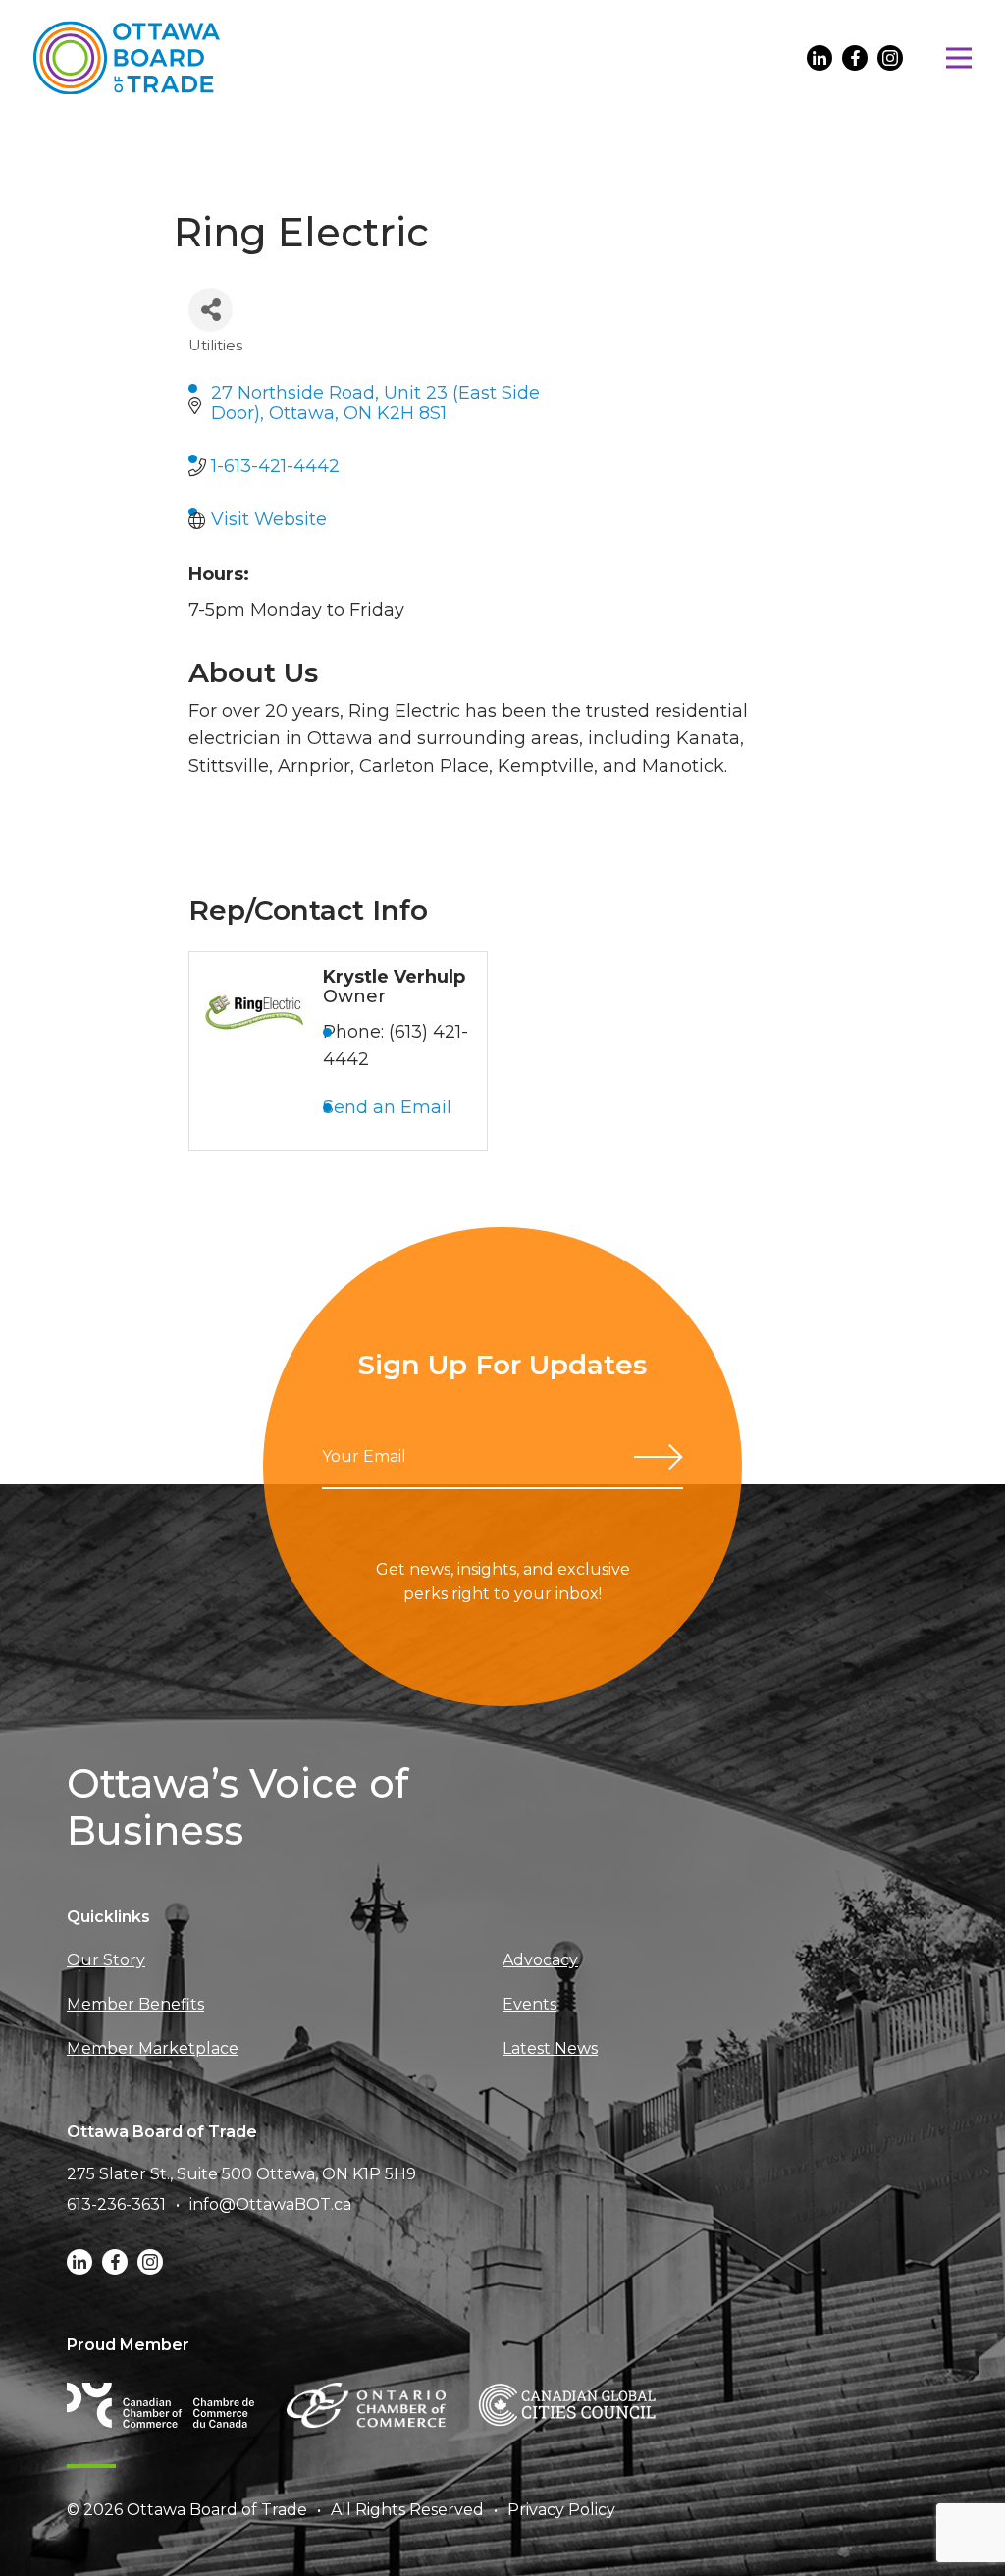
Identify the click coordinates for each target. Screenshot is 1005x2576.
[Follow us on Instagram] (890, 58)
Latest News (550, 2048)
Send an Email (387, 1107)
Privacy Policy (561, 2510)
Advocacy (540, 1960)
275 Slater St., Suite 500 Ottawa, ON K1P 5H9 (241, 2174)
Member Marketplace (153, 2048)
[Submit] (659, 1457)
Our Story (106, 1960)
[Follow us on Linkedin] (820, 58)
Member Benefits (135, 2004)
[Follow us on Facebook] (855, 58)
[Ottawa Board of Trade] (127, 57)
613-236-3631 (116, 2204)
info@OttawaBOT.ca (270, 2204)
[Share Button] (211, 310)
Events (529, 2004)
